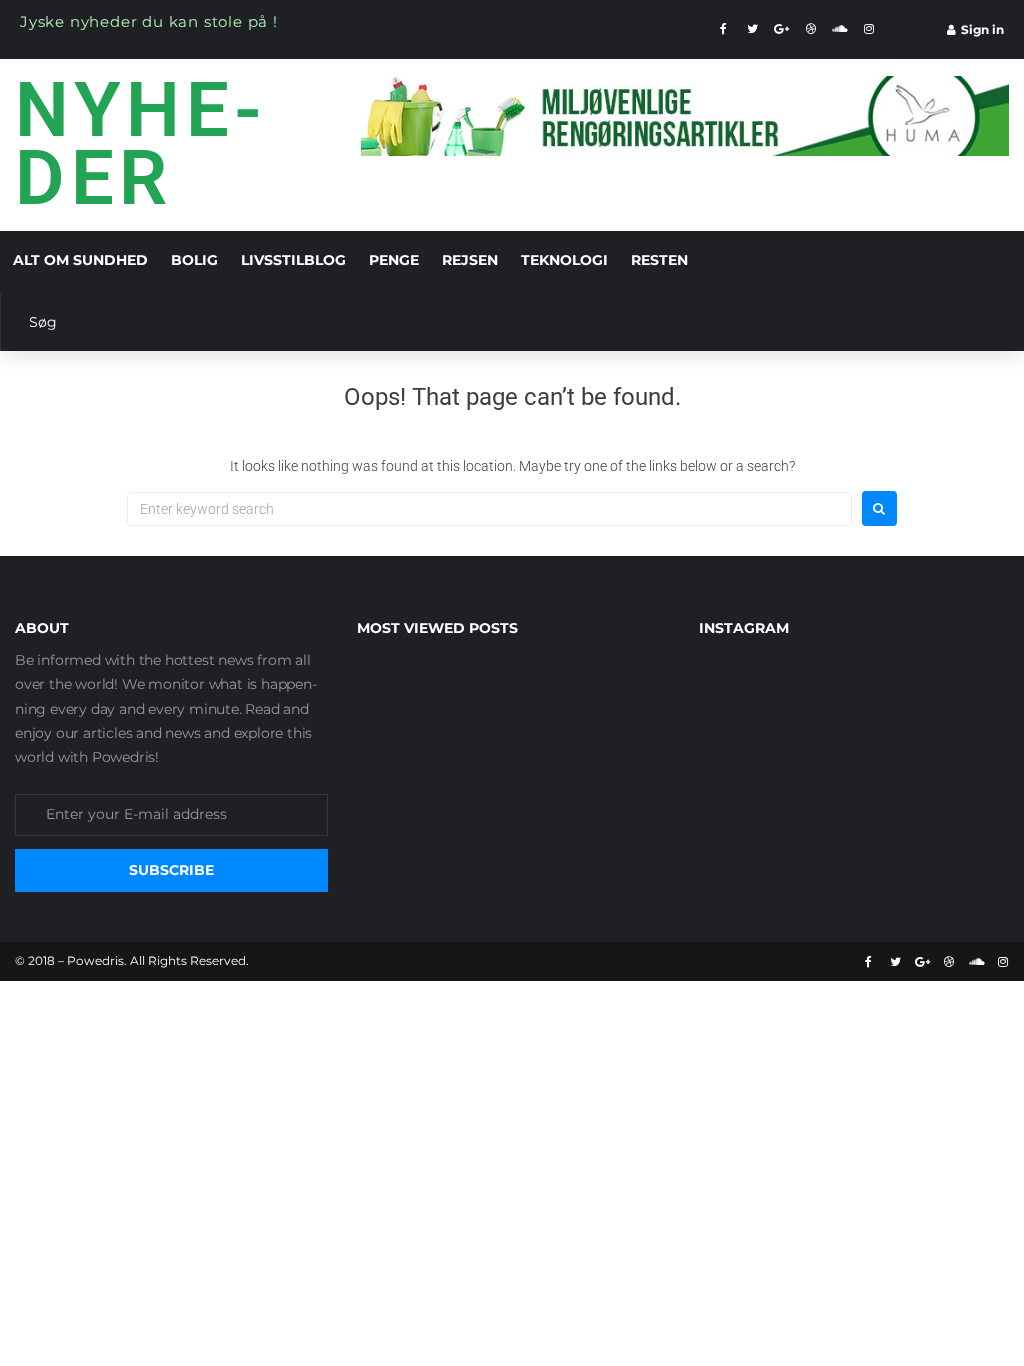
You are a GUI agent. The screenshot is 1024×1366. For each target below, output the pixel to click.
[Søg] (503, 322)
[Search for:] (489, 509)
